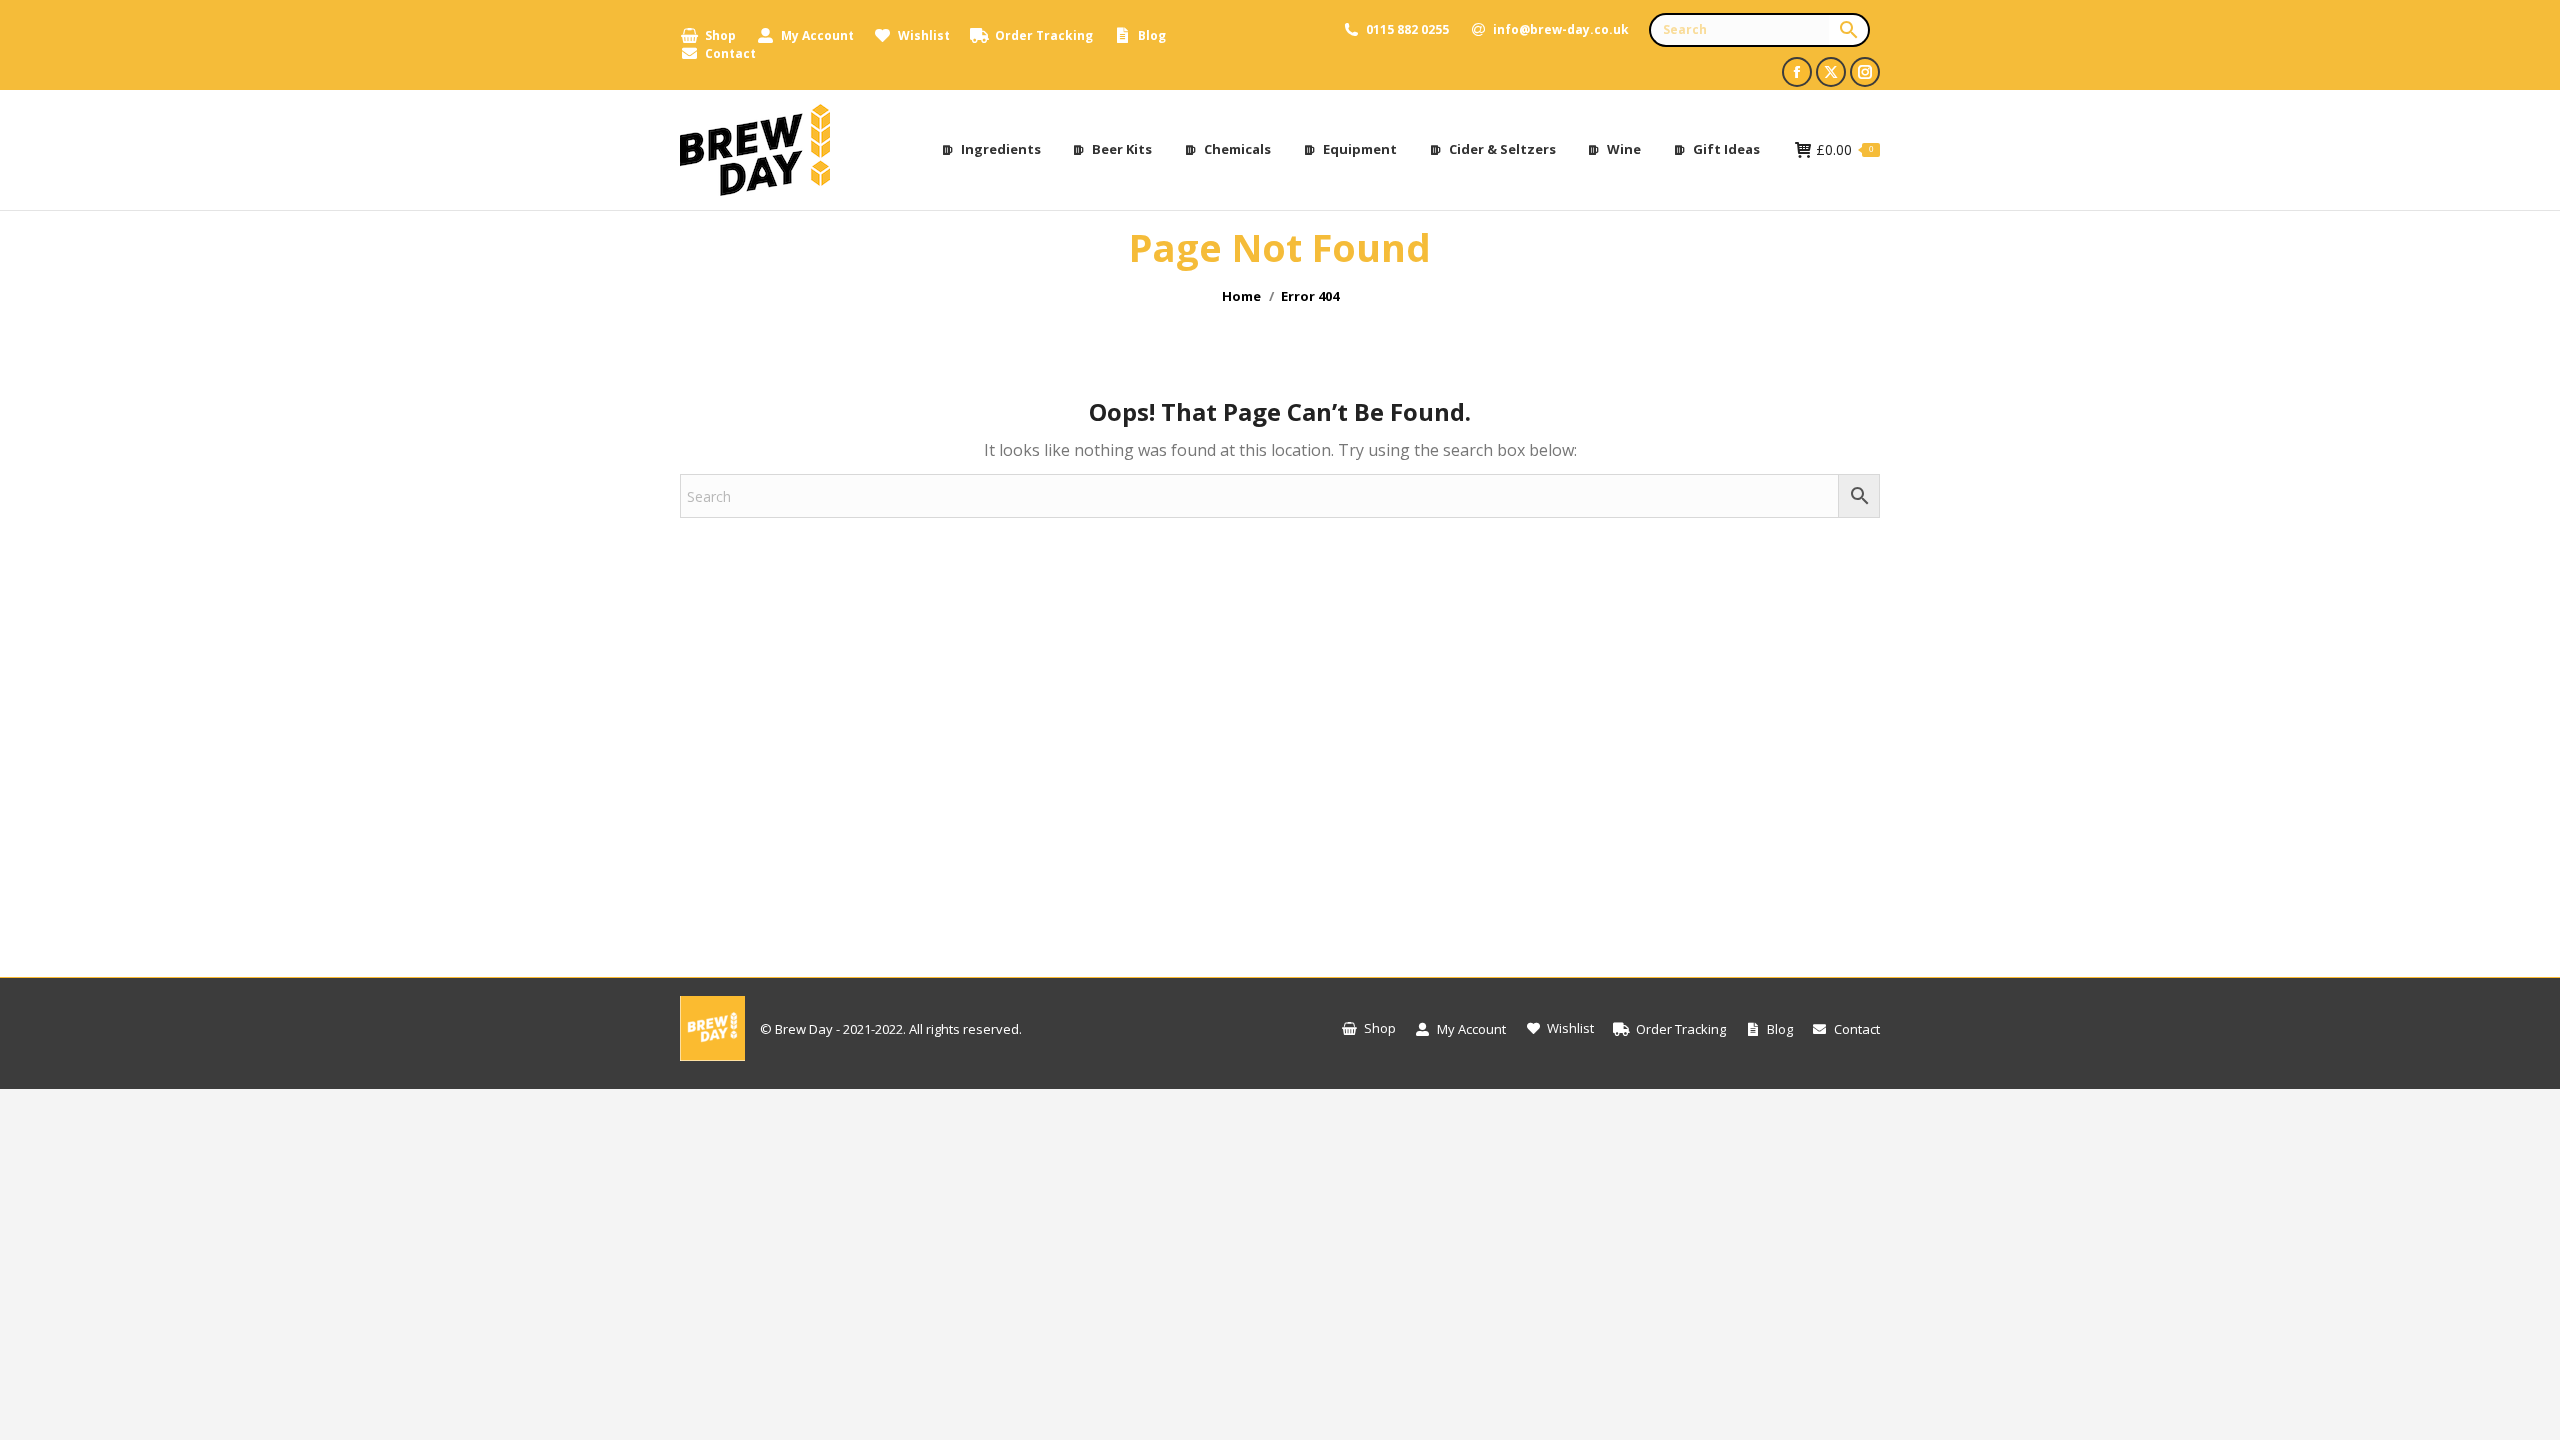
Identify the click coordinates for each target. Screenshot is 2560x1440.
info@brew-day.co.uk (1561, 29)
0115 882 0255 (1407, 29)
